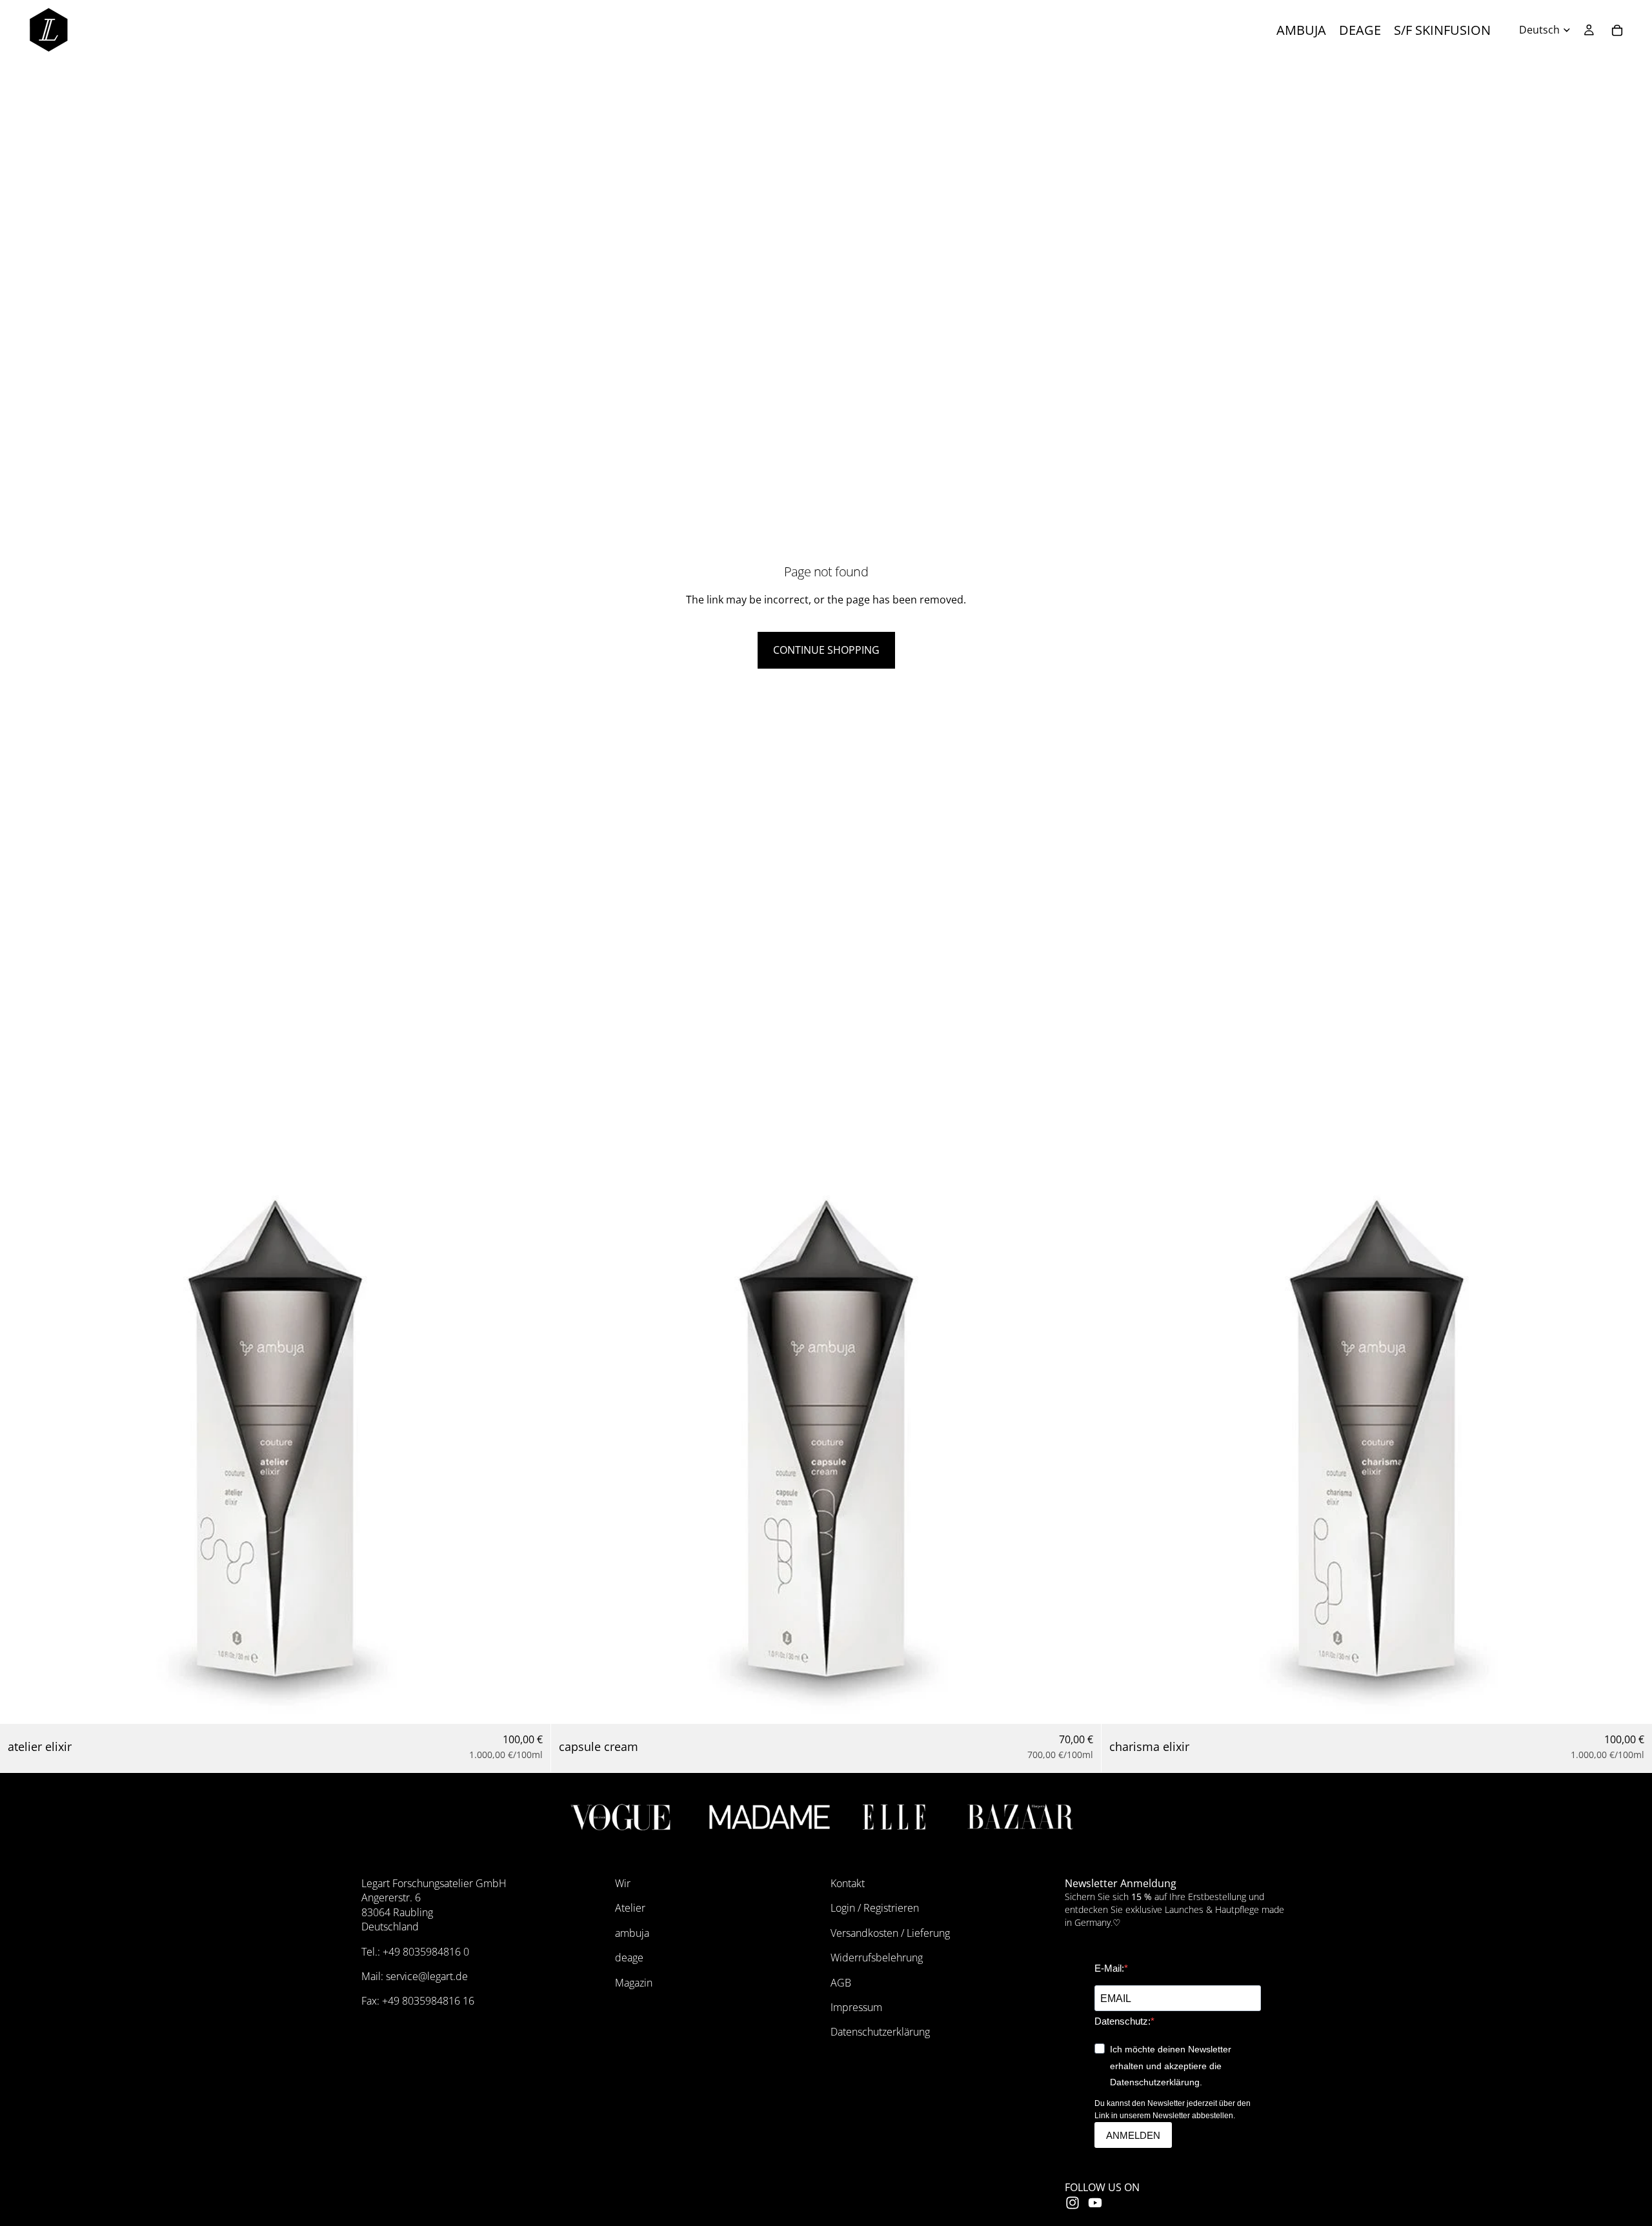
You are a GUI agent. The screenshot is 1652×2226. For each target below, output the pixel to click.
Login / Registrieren (875, 1908)
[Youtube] (1095, 2203)
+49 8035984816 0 (426, 1952)
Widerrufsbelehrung (877, 1958)
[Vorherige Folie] (19, 1448)
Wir (623, 1883)
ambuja (632, 1933)
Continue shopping (826, 650)
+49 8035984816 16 (428, 2001)
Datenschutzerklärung (880, 2032)
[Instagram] (1073, 2203)
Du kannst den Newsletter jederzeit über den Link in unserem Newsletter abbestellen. (1173, 2110)
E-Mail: (1109, 1968)
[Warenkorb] (1617, 30)
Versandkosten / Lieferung (890, 1933)
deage (629, 1958)
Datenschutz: (1123, 2021)
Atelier (630, 1908)
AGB (841, 1983)
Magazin (634, 1983)
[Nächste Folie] (531, 1448)
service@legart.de (427, 1976)
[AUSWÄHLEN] (530, 1704)
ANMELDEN (1133, 2135)
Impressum (856, 2007)
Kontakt (848, 1883)
